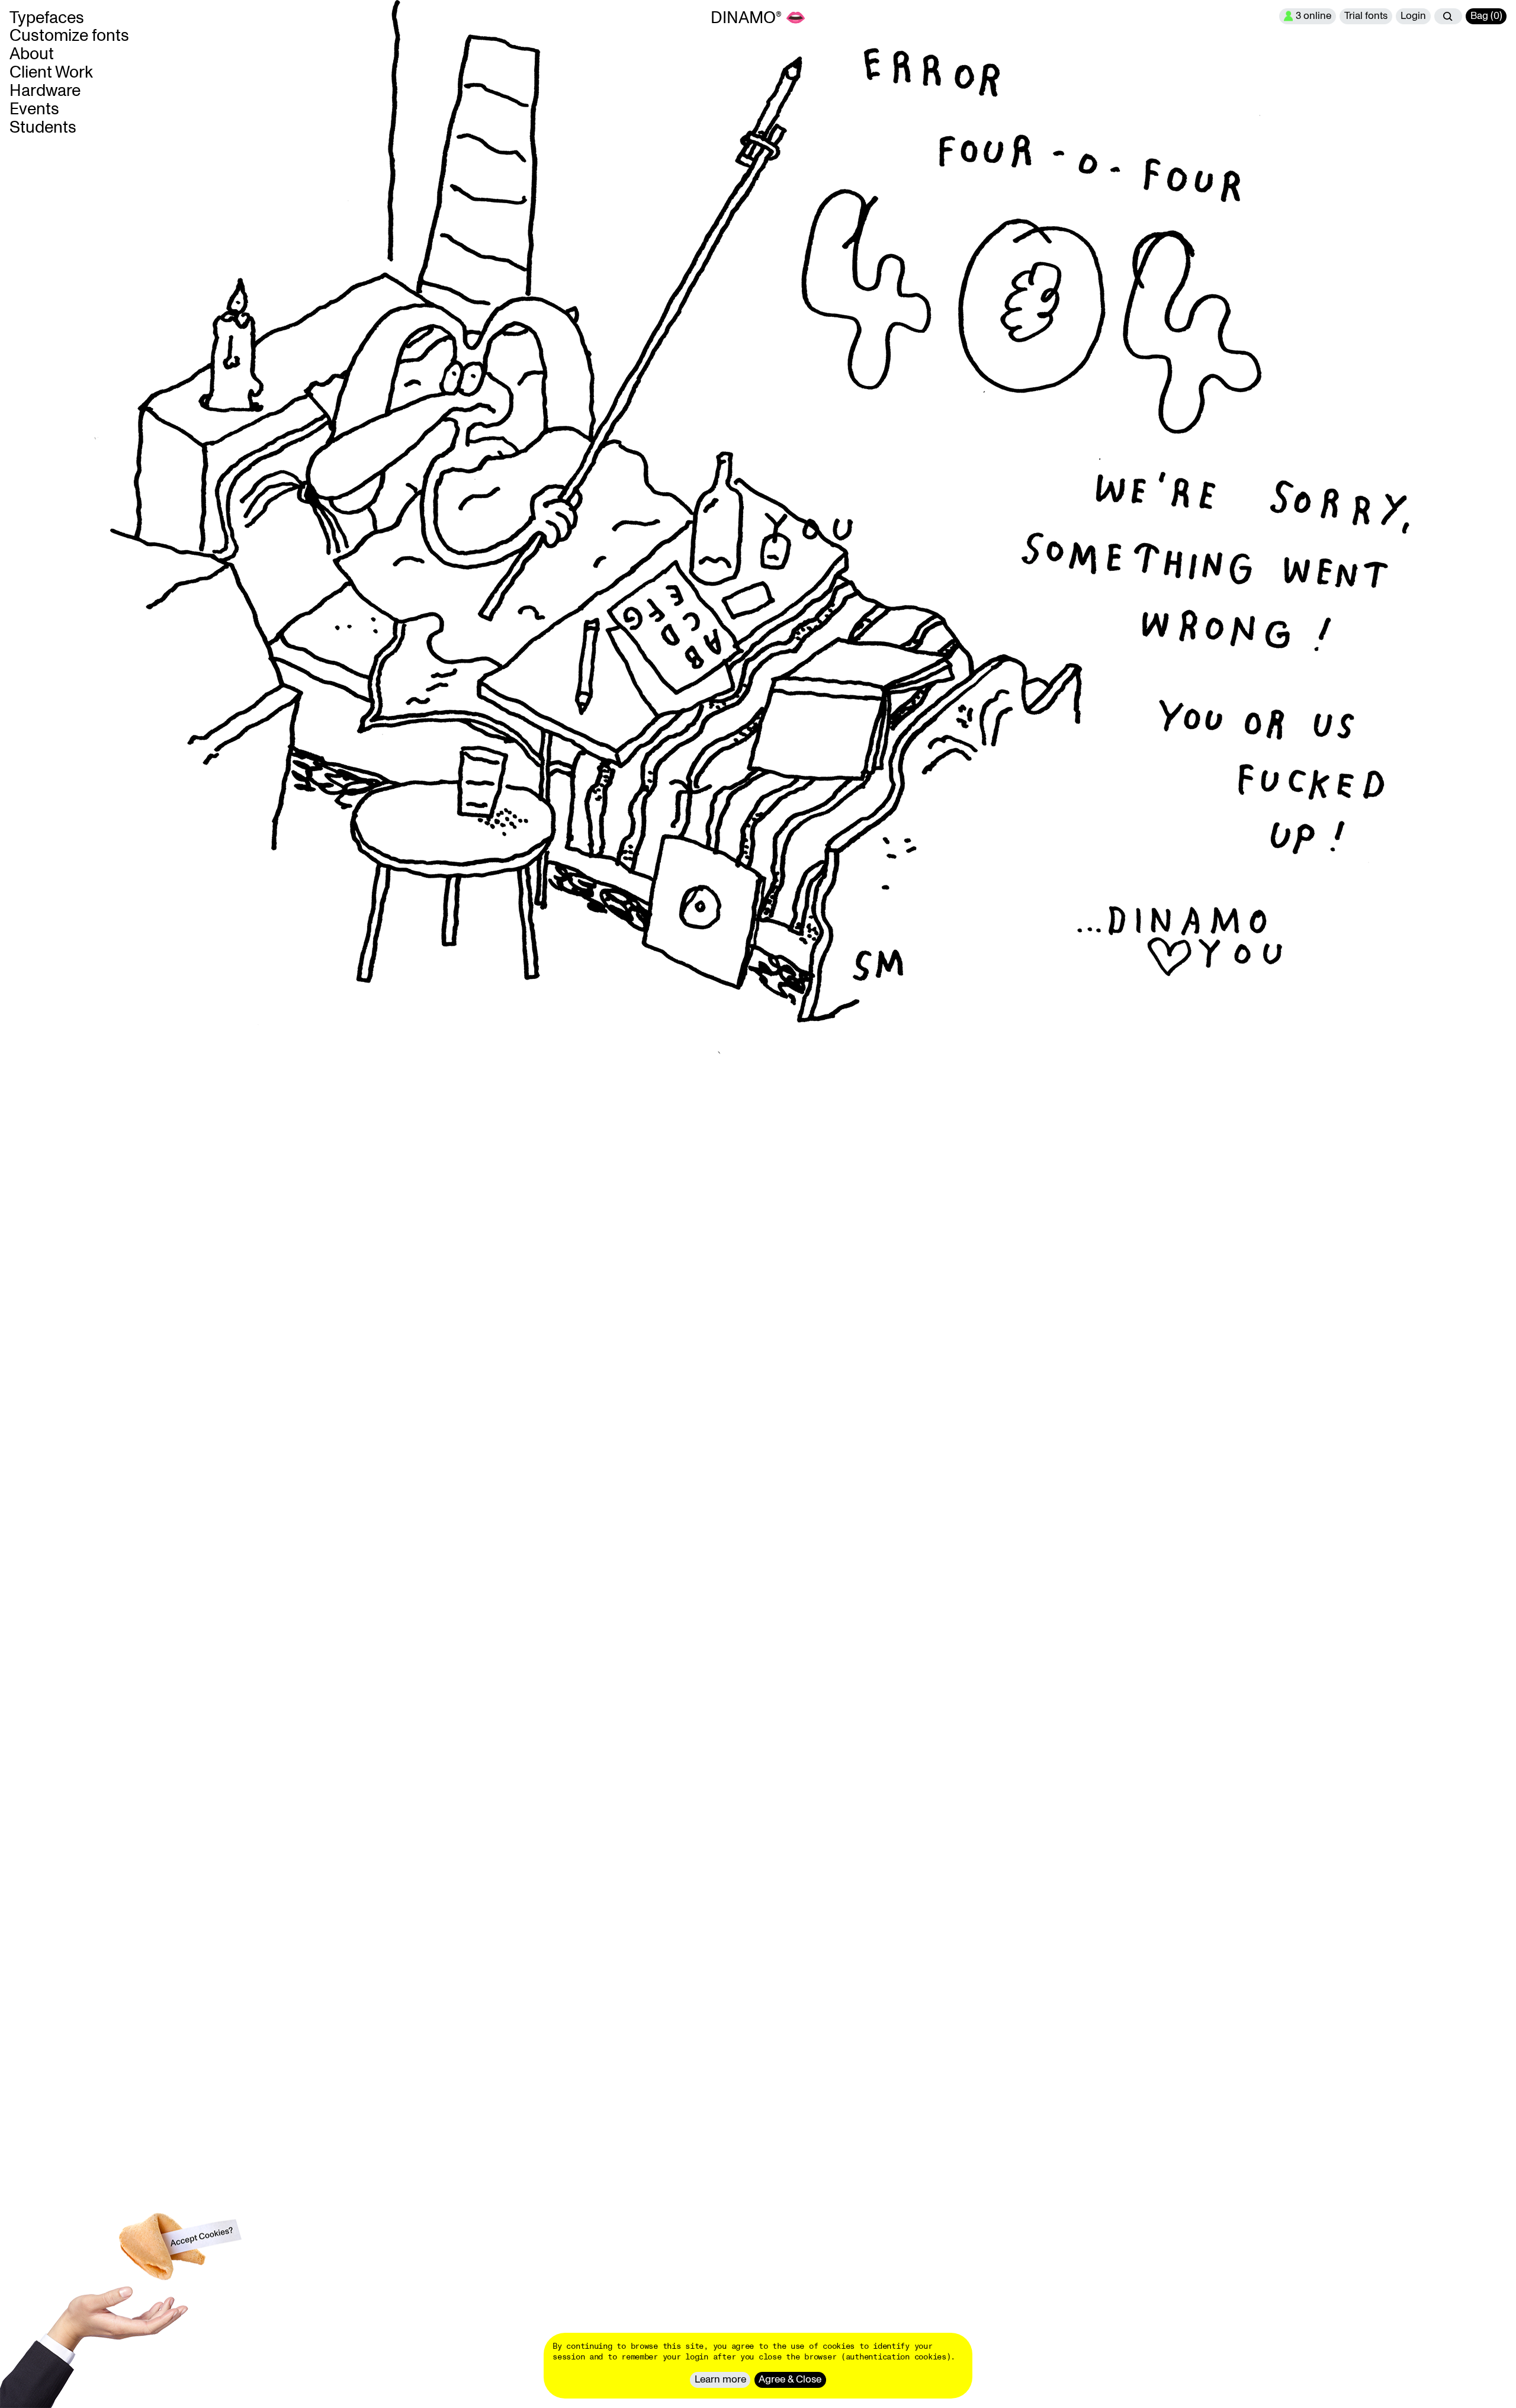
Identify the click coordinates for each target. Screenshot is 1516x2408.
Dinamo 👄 (758, 18)
